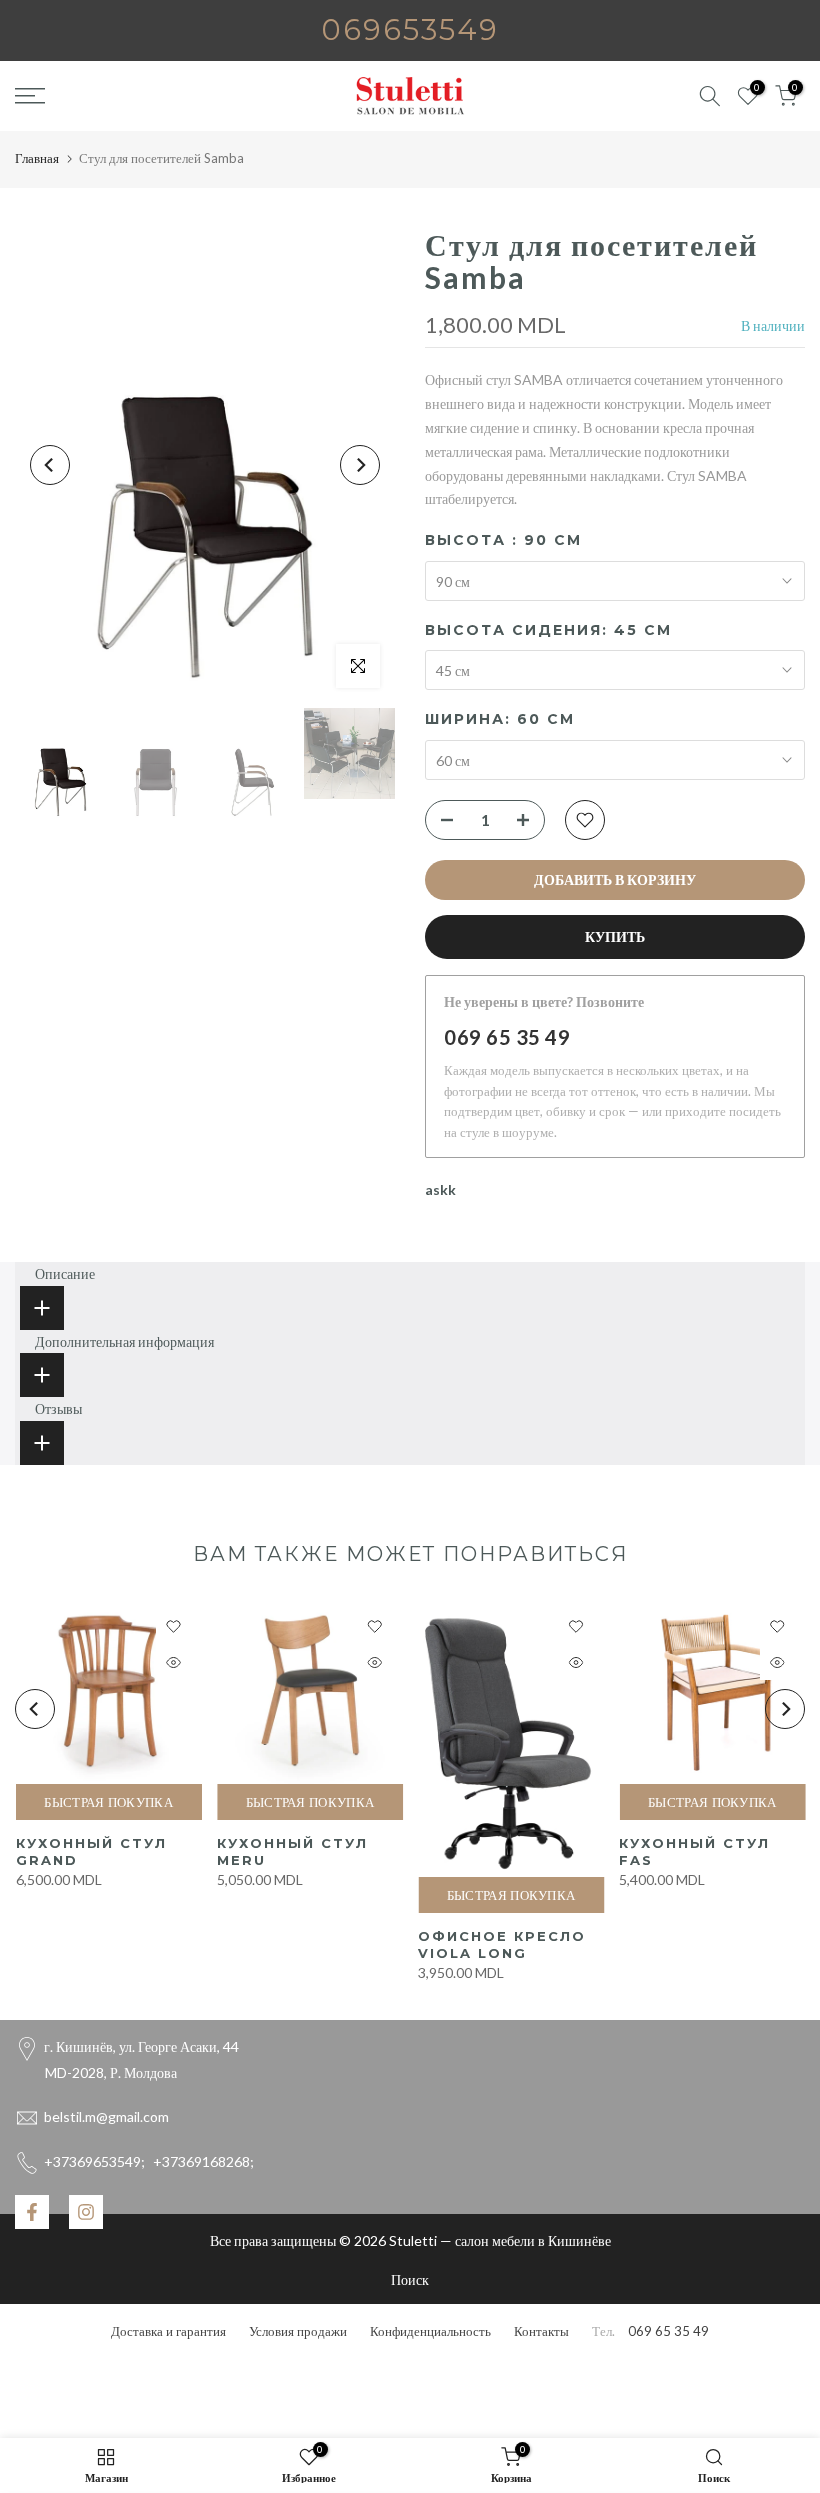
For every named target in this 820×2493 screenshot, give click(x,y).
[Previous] (50, 465)
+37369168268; (149, 2161)
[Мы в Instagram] (86, 2212)
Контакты (541, 2331)
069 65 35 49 (507, 1037)
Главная (37, 158)
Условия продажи (298, 2331)
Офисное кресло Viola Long (502, 1945)
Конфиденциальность (430, 2331)
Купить (615, 936)
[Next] (360, 465)
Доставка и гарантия (168, 2331)
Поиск (410, 2279)
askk (440, 1189)
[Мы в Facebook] (32, 2212)
